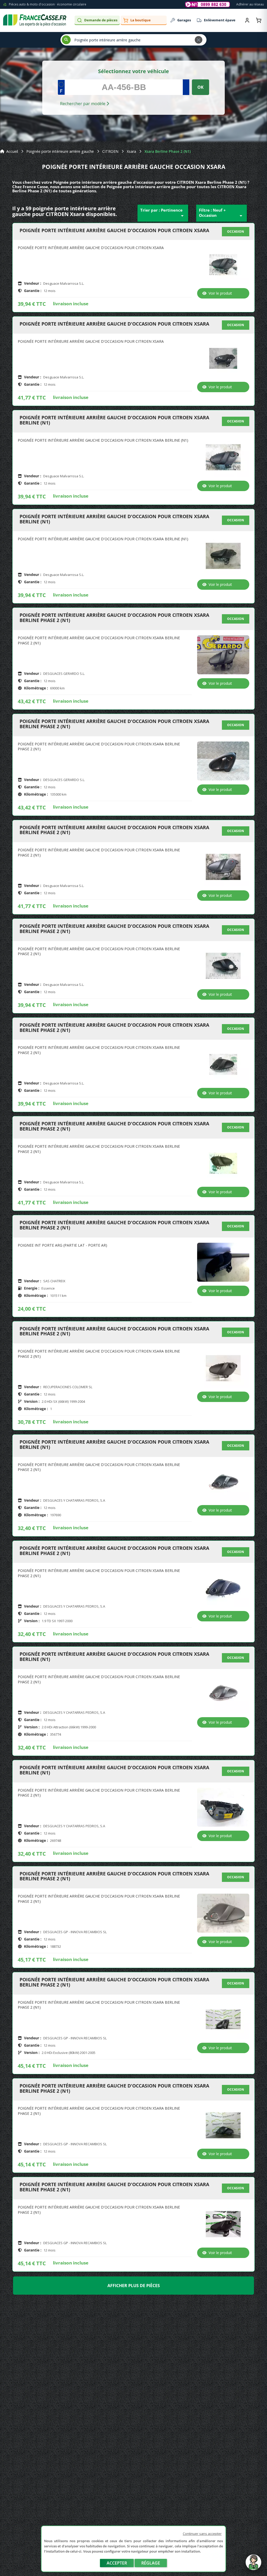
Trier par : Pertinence (163, 213)
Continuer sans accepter (202, 2534)
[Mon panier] (259, 20)
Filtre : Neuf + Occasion (222, 213)
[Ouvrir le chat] (253, 2565)
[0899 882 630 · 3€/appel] (208, 4)
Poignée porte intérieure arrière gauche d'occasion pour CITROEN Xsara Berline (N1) (114, 420)
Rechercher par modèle (83, 104)
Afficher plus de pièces (134, 2286)
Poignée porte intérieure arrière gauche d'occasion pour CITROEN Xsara (114, 231)
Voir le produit (220, 293)
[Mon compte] (247, 20)
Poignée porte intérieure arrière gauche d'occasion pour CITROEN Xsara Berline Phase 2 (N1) (114, 618)
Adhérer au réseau (250, 4)
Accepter (117, 2563)
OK (201, 87)
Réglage (151, 2563)
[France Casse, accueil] (35, 20)
